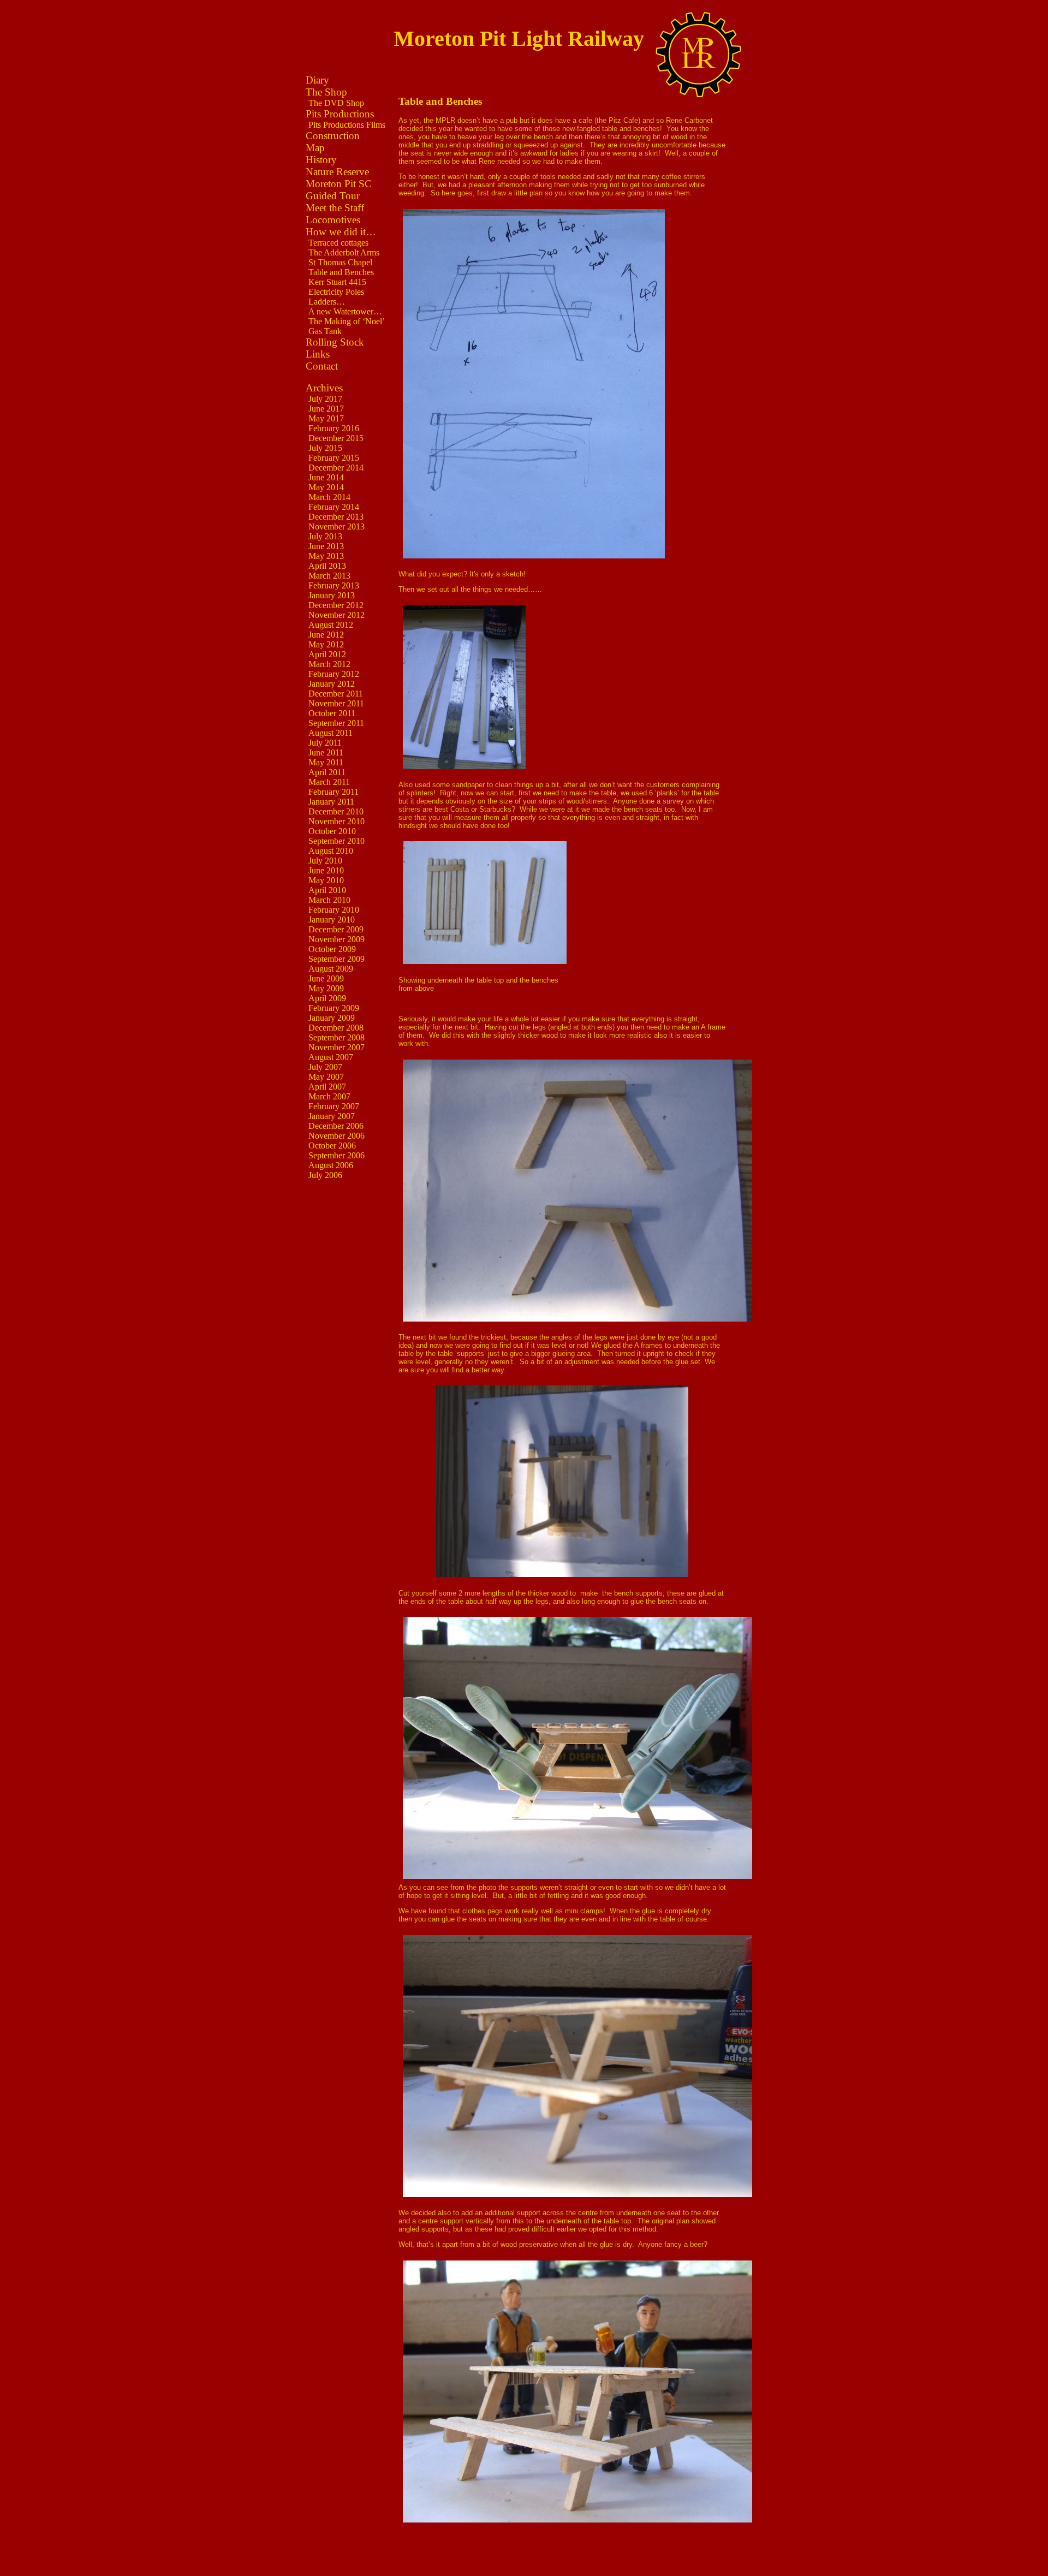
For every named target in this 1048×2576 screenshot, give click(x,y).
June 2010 (326, 870)
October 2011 (332, 713)
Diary (317, 80)
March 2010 (329, 900)
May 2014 (326, 487)
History (321, 160)
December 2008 (336, 1028)
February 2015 (334, 458)
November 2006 (337, 1136)
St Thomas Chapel (340, 262)
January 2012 (332, 684)
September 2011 (336, 723)
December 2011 (336, 694)
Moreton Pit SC (339, 184)
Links (318, 354)
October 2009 (332, 949)
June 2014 (326, 477)
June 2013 (326, 546)
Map (315, 148)
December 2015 (336, 438)
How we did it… (341, 232)
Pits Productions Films (347, 125)
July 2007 (325, 1067)
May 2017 (326, 418)
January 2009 (332, 1018)
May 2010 (326, 880)
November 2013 (337, 526)
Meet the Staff (335, 208)
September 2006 (337, 1155)
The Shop (326, 92)
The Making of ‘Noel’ (347, 321)
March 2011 (329, 782)
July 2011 (325, 743)
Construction (333, 136)
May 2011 (326, 762)
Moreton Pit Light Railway (519, 38)
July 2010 (325, 861)
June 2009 (326, 978)
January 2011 (331, 802)
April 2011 (327, 772)
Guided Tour (333, 196)
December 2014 (336, 468)
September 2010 (337, 841)
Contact (322, 366)
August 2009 (331, 969)
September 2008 (337, 1037)
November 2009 (337, 939)
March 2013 (329, 576)
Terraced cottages (338, 243)
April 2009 (327, 998)
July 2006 (325, 1175)
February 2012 (334, 674)
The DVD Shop (336, 103)
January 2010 (332, 920)
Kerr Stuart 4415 (337, 282)
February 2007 (334, 1106)
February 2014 (334, 507)
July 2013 (325, 536)
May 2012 (326, 644)
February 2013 (334, 585)
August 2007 (331, 1057)
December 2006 (336, 1126)
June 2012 (326, 635)
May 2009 (326, 988)
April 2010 (327, 890)
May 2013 (326, 556)
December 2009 (336, 929)
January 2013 (332, 595)
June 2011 (326, 752)
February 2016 (334, 428)
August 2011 (331, 733)
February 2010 (334, 910)
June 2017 (326, 409)
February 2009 (334, 1008)
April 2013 (327, 566)
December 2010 (336, 811)
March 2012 (329, 664)
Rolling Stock (335, 342)
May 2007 (326, 1077)
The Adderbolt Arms (344, 252)
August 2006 (331, 1165)
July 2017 (325, 399)
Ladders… (327, 302)
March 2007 (329, 1096)
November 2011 (336, 703)
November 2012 (337, 615)
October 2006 (332, 1146)
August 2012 (331, 625)
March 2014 (329, 497)
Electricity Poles (336, 292)
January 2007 (332, 1116)
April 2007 (327, 1087)
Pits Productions (340, 114)
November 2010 (337, 821)
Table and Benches (341, 272)
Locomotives (333, 220)
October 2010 (332, 831)
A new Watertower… (345, 311)
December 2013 (336, 517)
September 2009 (337, 959)
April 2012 (327, 654)
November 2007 (337, 1047)
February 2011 (334, 792)
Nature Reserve (337, 172)
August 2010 (331, 851)
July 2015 (325, 448)
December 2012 (336, 605)
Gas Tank (325, 331)
